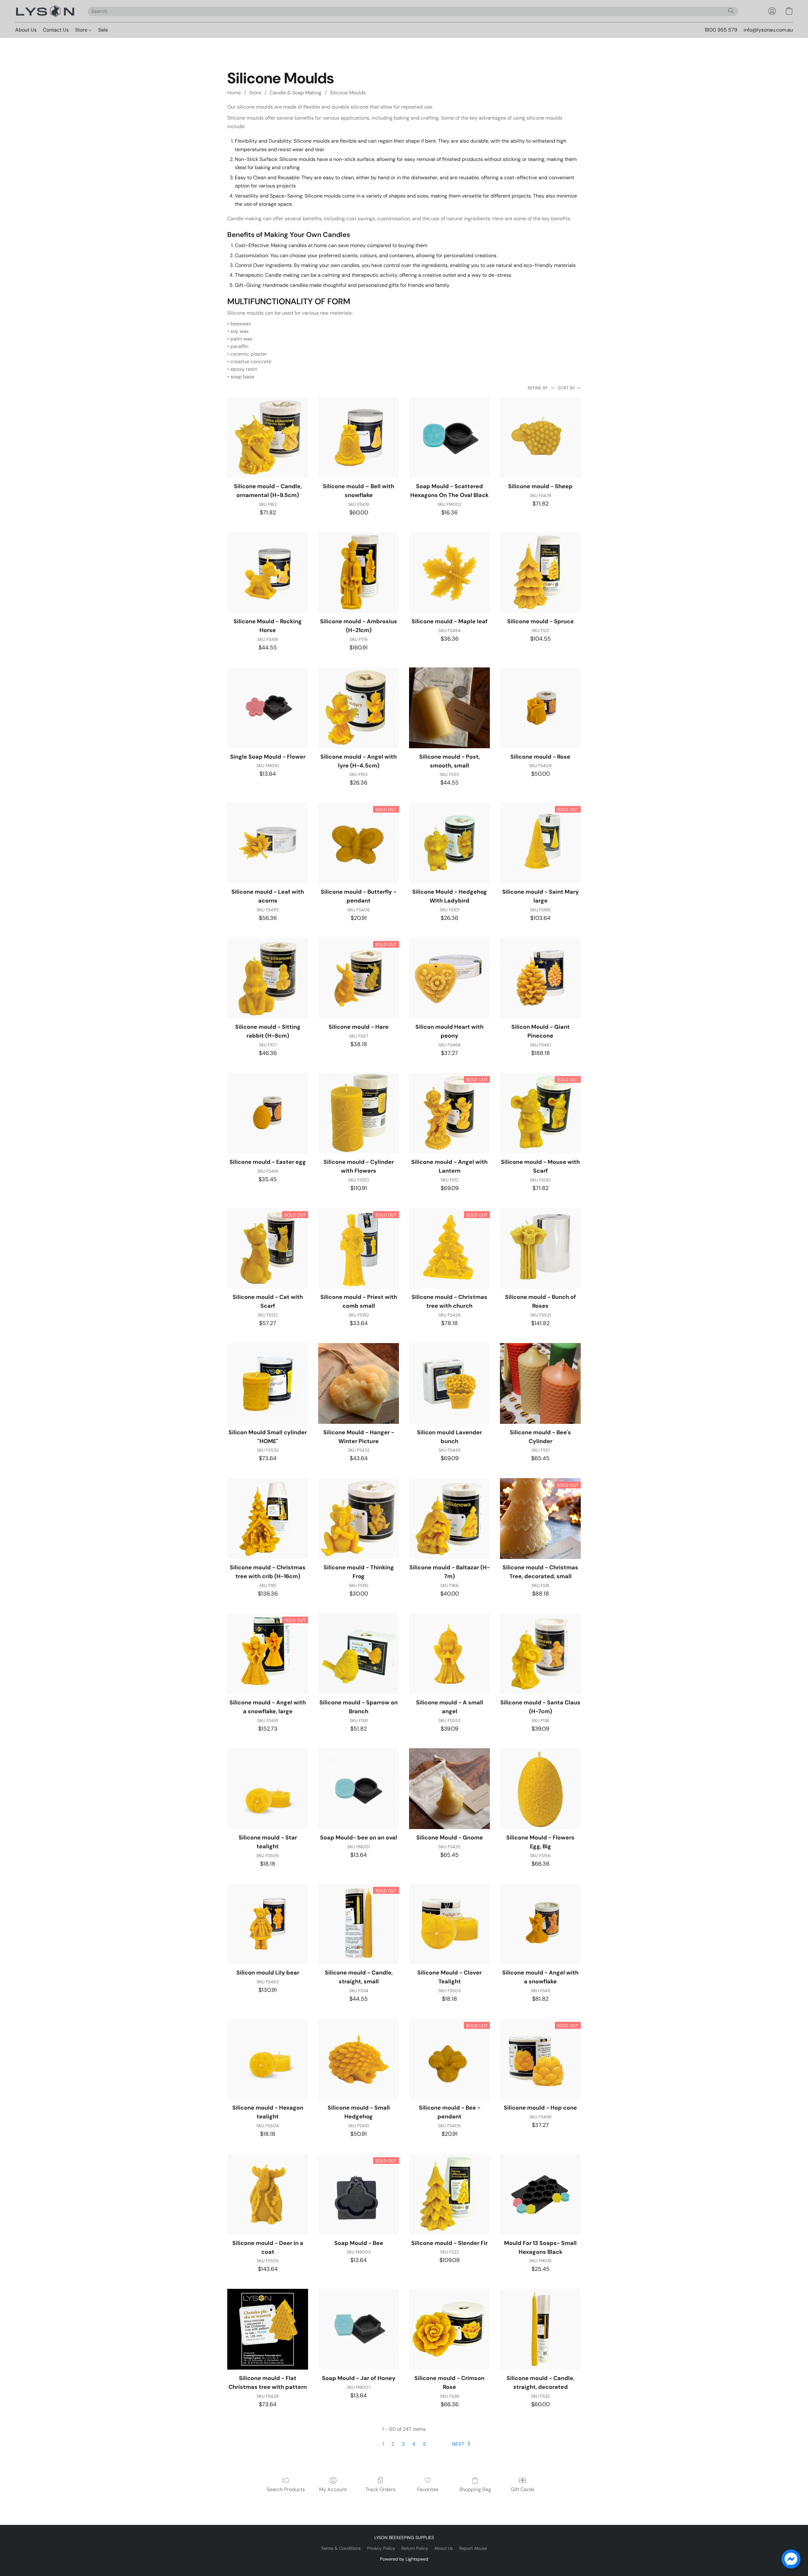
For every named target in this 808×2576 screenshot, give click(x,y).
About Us (26, 30)
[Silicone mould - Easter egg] (268, 1113)
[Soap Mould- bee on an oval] (359, 1789)
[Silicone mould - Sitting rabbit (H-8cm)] (268, 978)
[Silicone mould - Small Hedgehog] (359, 2059)
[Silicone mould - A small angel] (449, 1654)
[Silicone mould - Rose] (540, 708)
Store (82, 30)
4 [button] (414, 2444)
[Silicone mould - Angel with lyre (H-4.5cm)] (359, 708)
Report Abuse (473, 2548)
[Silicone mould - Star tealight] (268, 1789)
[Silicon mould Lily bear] (268, 1924)
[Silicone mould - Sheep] (540, 438)
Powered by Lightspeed (404, 2559)
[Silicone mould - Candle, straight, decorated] (540, 2329)
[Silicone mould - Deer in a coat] (268, 2194)
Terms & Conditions (341, 2548)
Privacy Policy (381, 2548)
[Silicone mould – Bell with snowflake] (359, 438)
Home (234, 93)
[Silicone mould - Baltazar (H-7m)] (449, 1519)
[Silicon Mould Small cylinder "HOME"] (268, 1383)
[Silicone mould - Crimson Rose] (449, 2329)
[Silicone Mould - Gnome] (449, 1789)
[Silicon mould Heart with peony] (449, 978)
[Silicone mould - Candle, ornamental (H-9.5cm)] (268, 438)
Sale (103, 30)
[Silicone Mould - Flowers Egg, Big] (540, 1789)
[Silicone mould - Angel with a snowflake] (540, 1924)
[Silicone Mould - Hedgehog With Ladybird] (449, 843)
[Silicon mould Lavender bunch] (449, 1383)
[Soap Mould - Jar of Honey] (359, 2329)
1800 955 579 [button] (721, 30)
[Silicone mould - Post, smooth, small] (449, 708)
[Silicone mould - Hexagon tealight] (268, 2059)
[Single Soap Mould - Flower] (268, 708)
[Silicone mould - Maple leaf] (449, 573)
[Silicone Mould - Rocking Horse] (268, 573)
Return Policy (415, 2548)
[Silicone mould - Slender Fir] (449, 2194)
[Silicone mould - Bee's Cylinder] (540, 1383)
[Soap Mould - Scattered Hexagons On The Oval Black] (449, 438)
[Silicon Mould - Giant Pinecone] (540, 978)
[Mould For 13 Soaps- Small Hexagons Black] (540, 2194)
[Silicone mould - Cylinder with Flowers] (359, 1113)
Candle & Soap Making (296, 93)
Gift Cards (523, 2489)
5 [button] (425, 2444)
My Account (333, 2489)
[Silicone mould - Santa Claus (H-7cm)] (540, 1654)
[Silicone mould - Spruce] (540, 573)
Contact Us (56, 30)
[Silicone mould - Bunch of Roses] (540, 1248)
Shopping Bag (475, 2489)
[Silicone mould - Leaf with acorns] (268, 843)
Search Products (286, 2489)
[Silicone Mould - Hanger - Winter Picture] (359, 1383)
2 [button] (393, 2444)
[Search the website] (731, 11)
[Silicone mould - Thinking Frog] (359, 1519)
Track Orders (380, 2489)
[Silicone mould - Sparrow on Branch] (359, 1654)
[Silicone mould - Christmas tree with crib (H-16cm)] (268, 1519)
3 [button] (403, 2444)
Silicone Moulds (348, 93)
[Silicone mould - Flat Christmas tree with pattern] (268, 2329)
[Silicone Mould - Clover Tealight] (449, 1924)
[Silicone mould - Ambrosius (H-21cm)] (359, 573)
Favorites (428, 2489)
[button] (45, 11)
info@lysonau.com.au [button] (768, 30)
